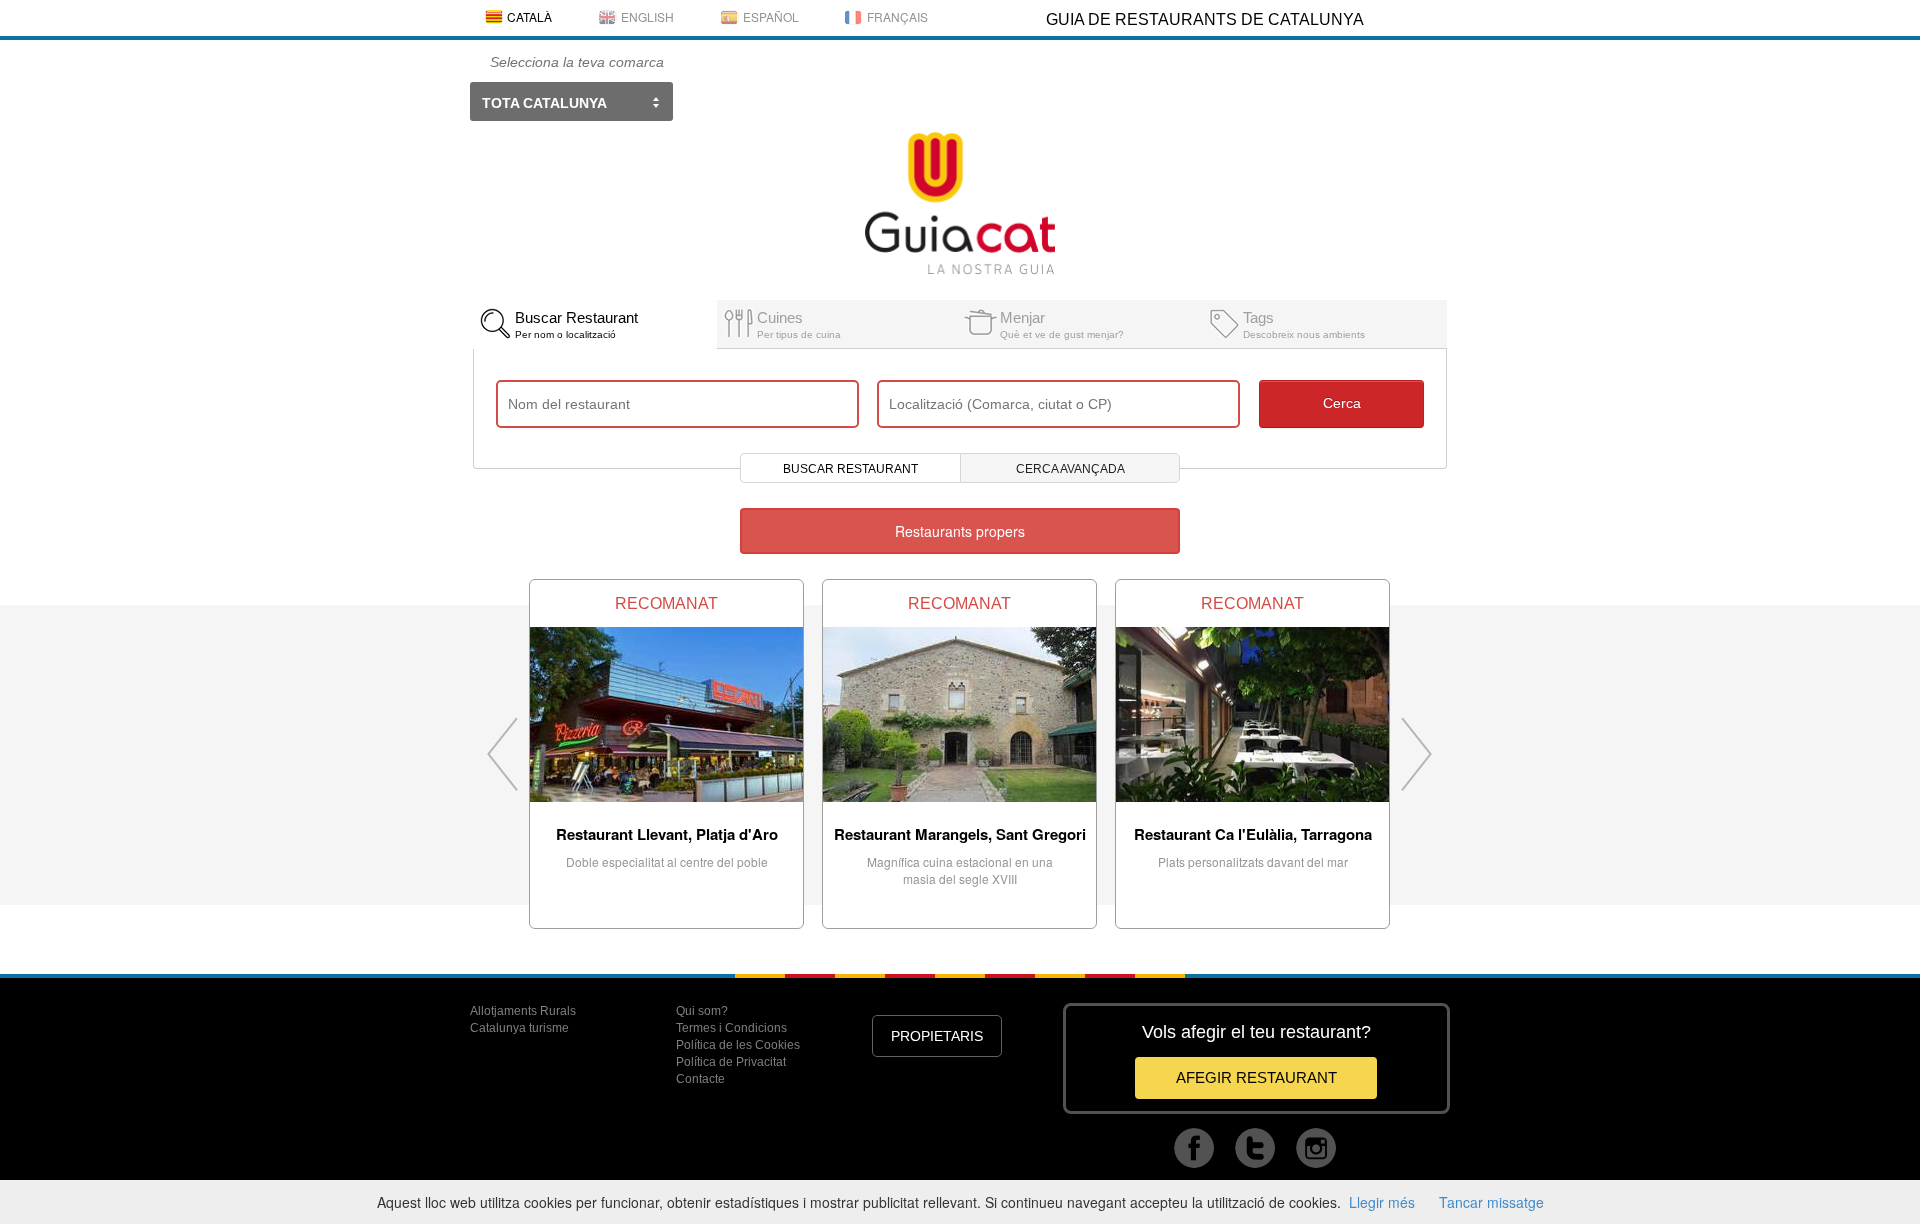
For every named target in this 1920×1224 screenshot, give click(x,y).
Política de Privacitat (731, 1062)
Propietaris (937, 1036)
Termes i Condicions (731, 1028)
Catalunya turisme (519, 1028)
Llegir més (1382, 1202)
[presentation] (594, 324)
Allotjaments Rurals (523, 1011)
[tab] (594, 319)
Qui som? (702, 1011)
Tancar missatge (1491, 1202)
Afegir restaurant (1256, 1077)
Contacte (700, 1079)
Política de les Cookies (738, 1045)
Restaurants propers (960, 531)
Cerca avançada (1070, 469)
